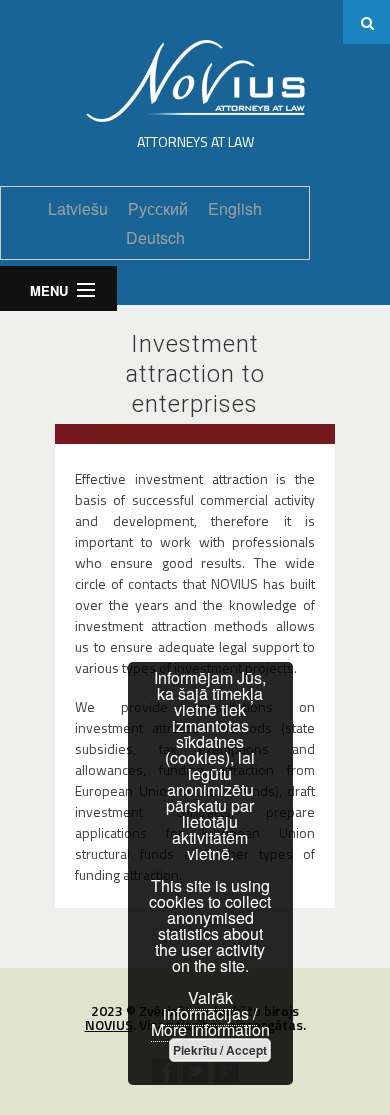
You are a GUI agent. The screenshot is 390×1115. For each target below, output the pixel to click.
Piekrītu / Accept (220, 1050)
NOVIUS (109, 1024)
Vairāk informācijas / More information (210, 1013)
